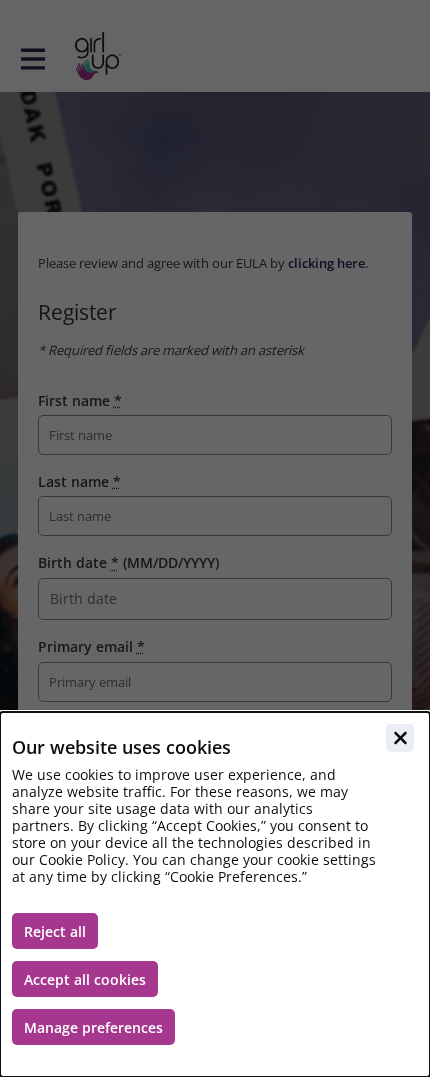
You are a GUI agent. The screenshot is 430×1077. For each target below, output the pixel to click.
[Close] (400, 738)
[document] (215, 894)
